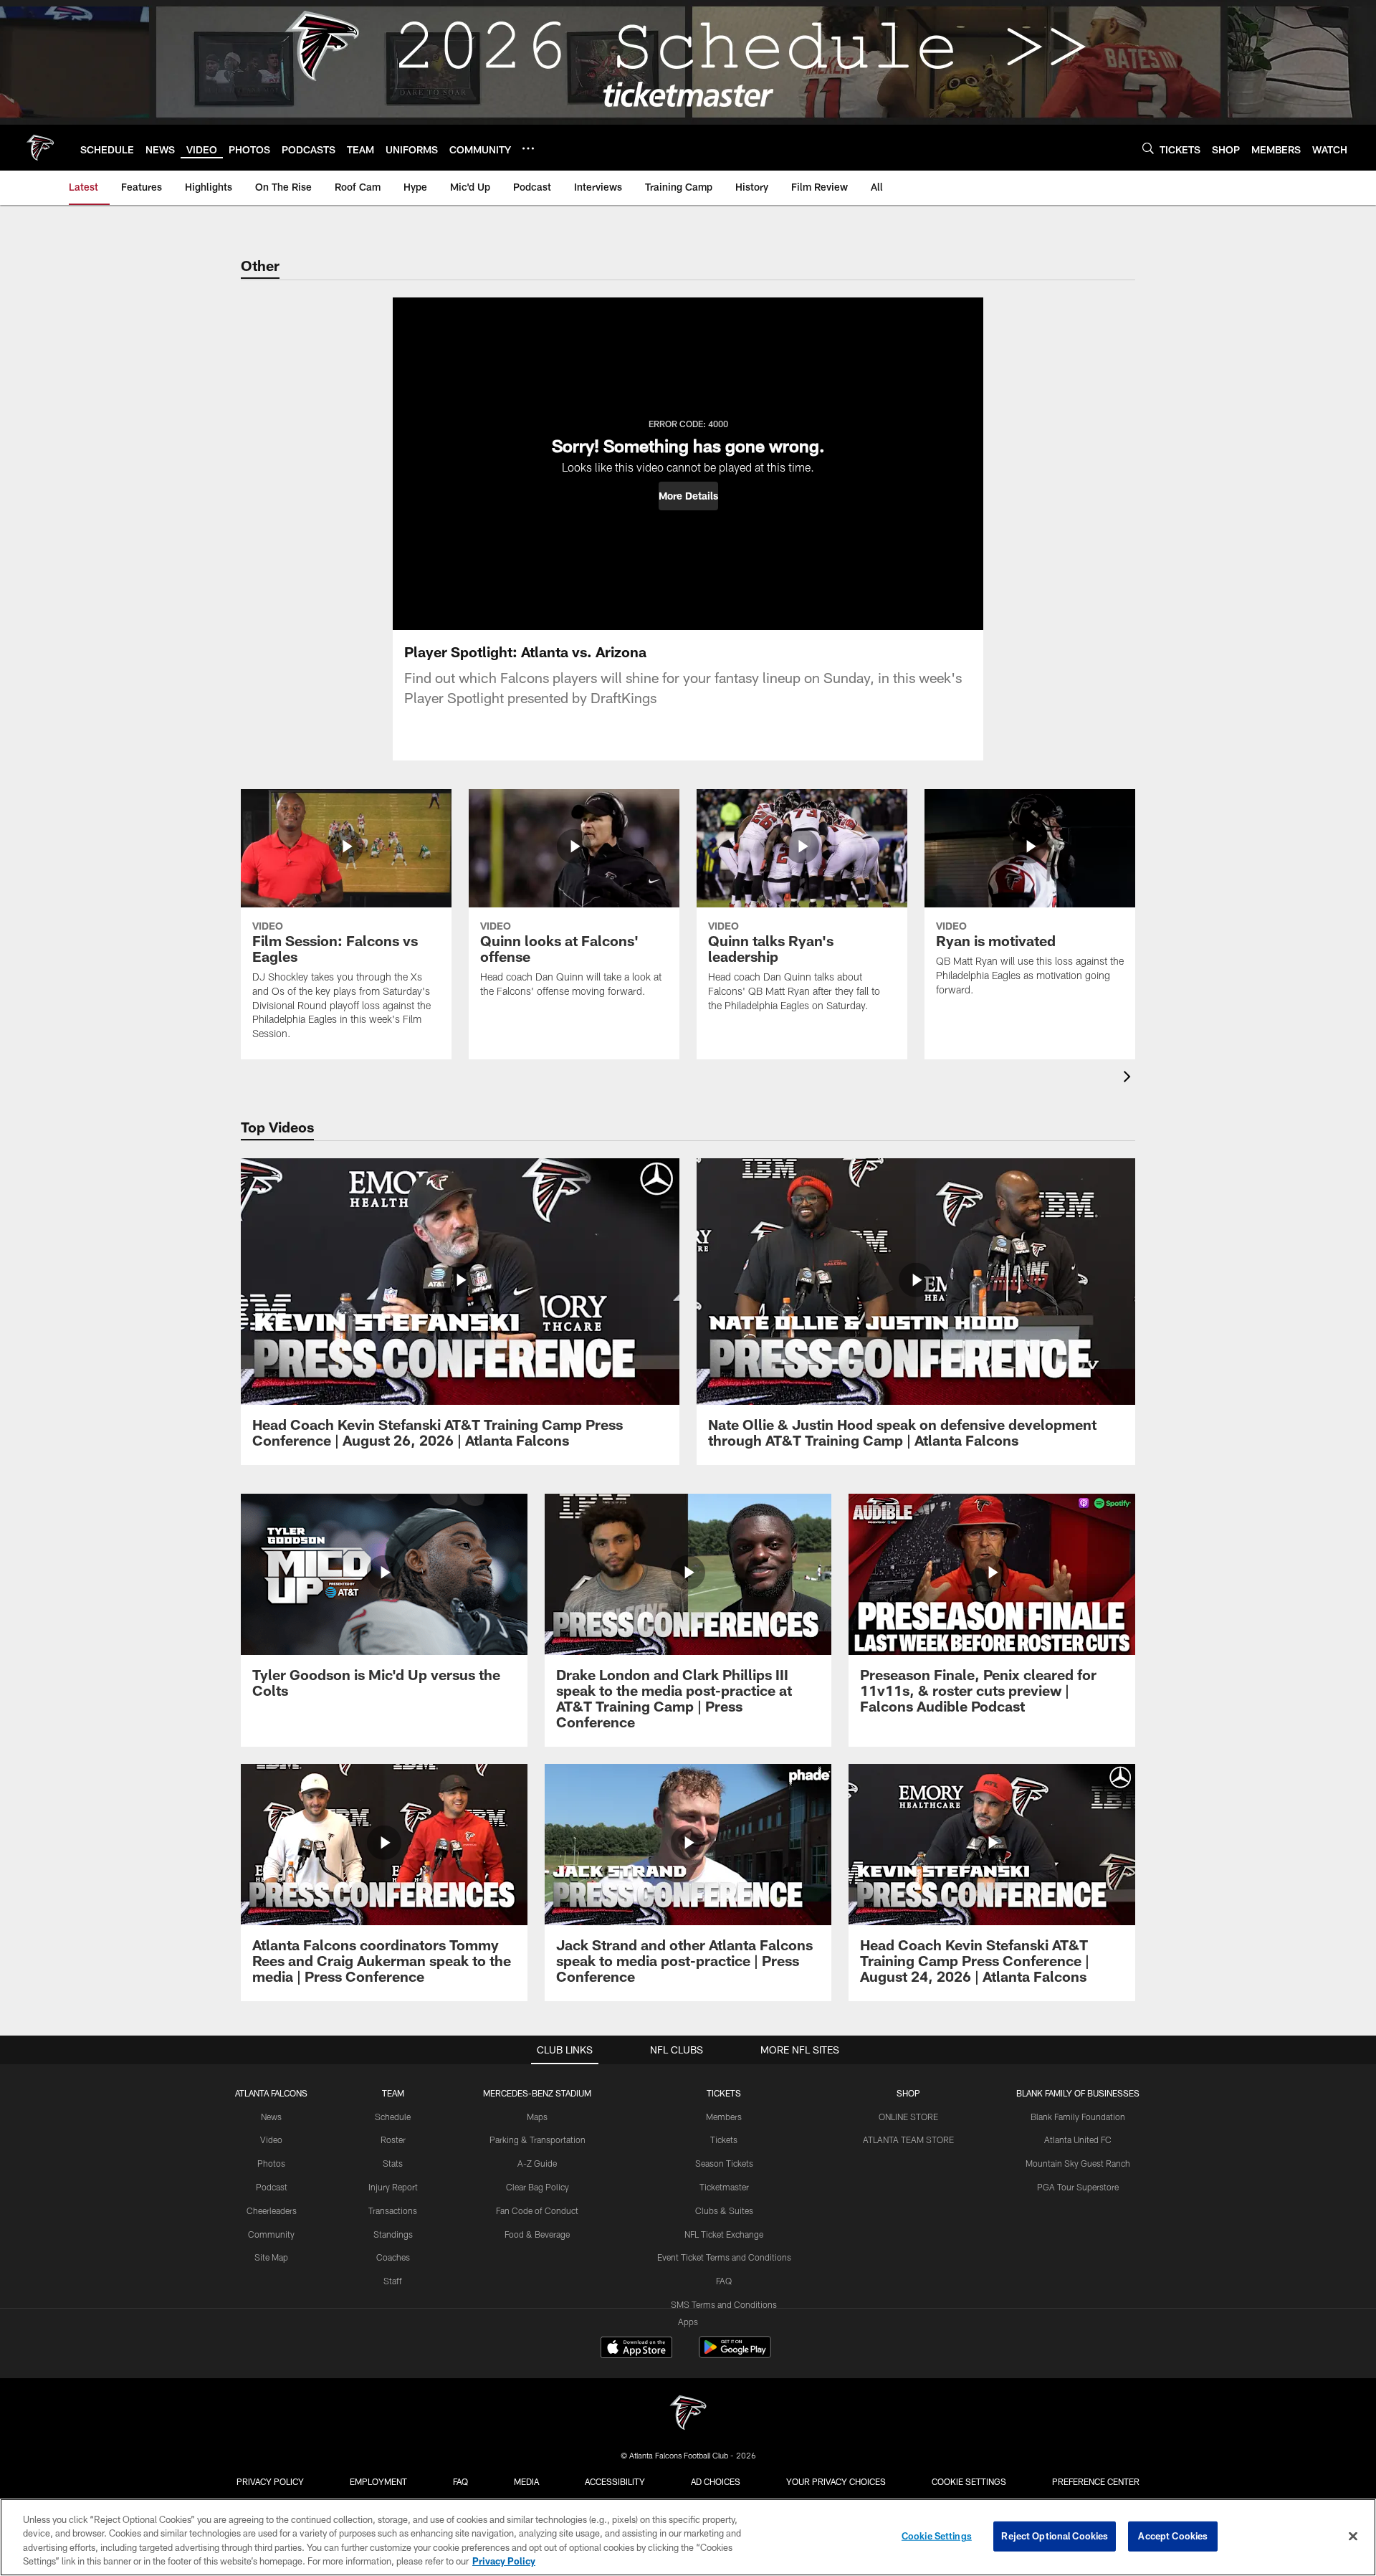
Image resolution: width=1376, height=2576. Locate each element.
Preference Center (1096, 2481)
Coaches (393, 2257)
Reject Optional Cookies (1055, 2536)
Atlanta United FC (1078, 2139)
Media (526, 2481)
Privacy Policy (270, 2481)
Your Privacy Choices (836, 2481)
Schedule (393, 2117)
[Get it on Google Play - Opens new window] (735, 2354)
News (271, 2117)
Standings (393, 2234)
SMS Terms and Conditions (724, 2304)
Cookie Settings (969, 2481)
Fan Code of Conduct (537, 2210)
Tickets (724, 2139)
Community (271, 2234)
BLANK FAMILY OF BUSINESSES (1078, 2093)
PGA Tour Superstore (1078, 2187)
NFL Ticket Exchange (724, 2234)
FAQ (724, 2281)
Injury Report (393, 2187)
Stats (393, 2163)
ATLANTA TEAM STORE (908, 2139)
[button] (688, 496)
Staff (393, 2281)
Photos (271, 2163)
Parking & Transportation (537, 2139)
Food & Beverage (537, 2234)
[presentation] (1129, 1078)
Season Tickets (724, 2163)
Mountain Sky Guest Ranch (1078, 2163)
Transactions (393, 2210)
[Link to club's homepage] (40, 148)
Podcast (272, 2187)
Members (724, 2117)
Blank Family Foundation (1078, 2117)
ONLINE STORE (908, 2117)
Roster (393, 2139)
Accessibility (615, 2481)
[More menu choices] (528, 148)
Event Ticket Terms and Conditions (724, 2257)
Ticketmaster (724, 2187)
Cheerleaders (272, 2210)
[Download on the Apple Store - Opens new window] (636, 2349)
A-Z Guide (537, 2163)
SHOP (908, 2093)
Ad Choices (716, 2481)
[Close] (1353, 2536)
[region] (688, 2537)
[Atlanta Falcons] (688, 2414)
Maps (537, 2117)
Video (271, 2139)
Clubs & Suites (724, 2210)
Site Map (271, 2257)
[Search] (1148, 148)
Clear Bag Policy (537, 2187)
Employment (378, 2481)
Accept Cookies (1173, 2536)
